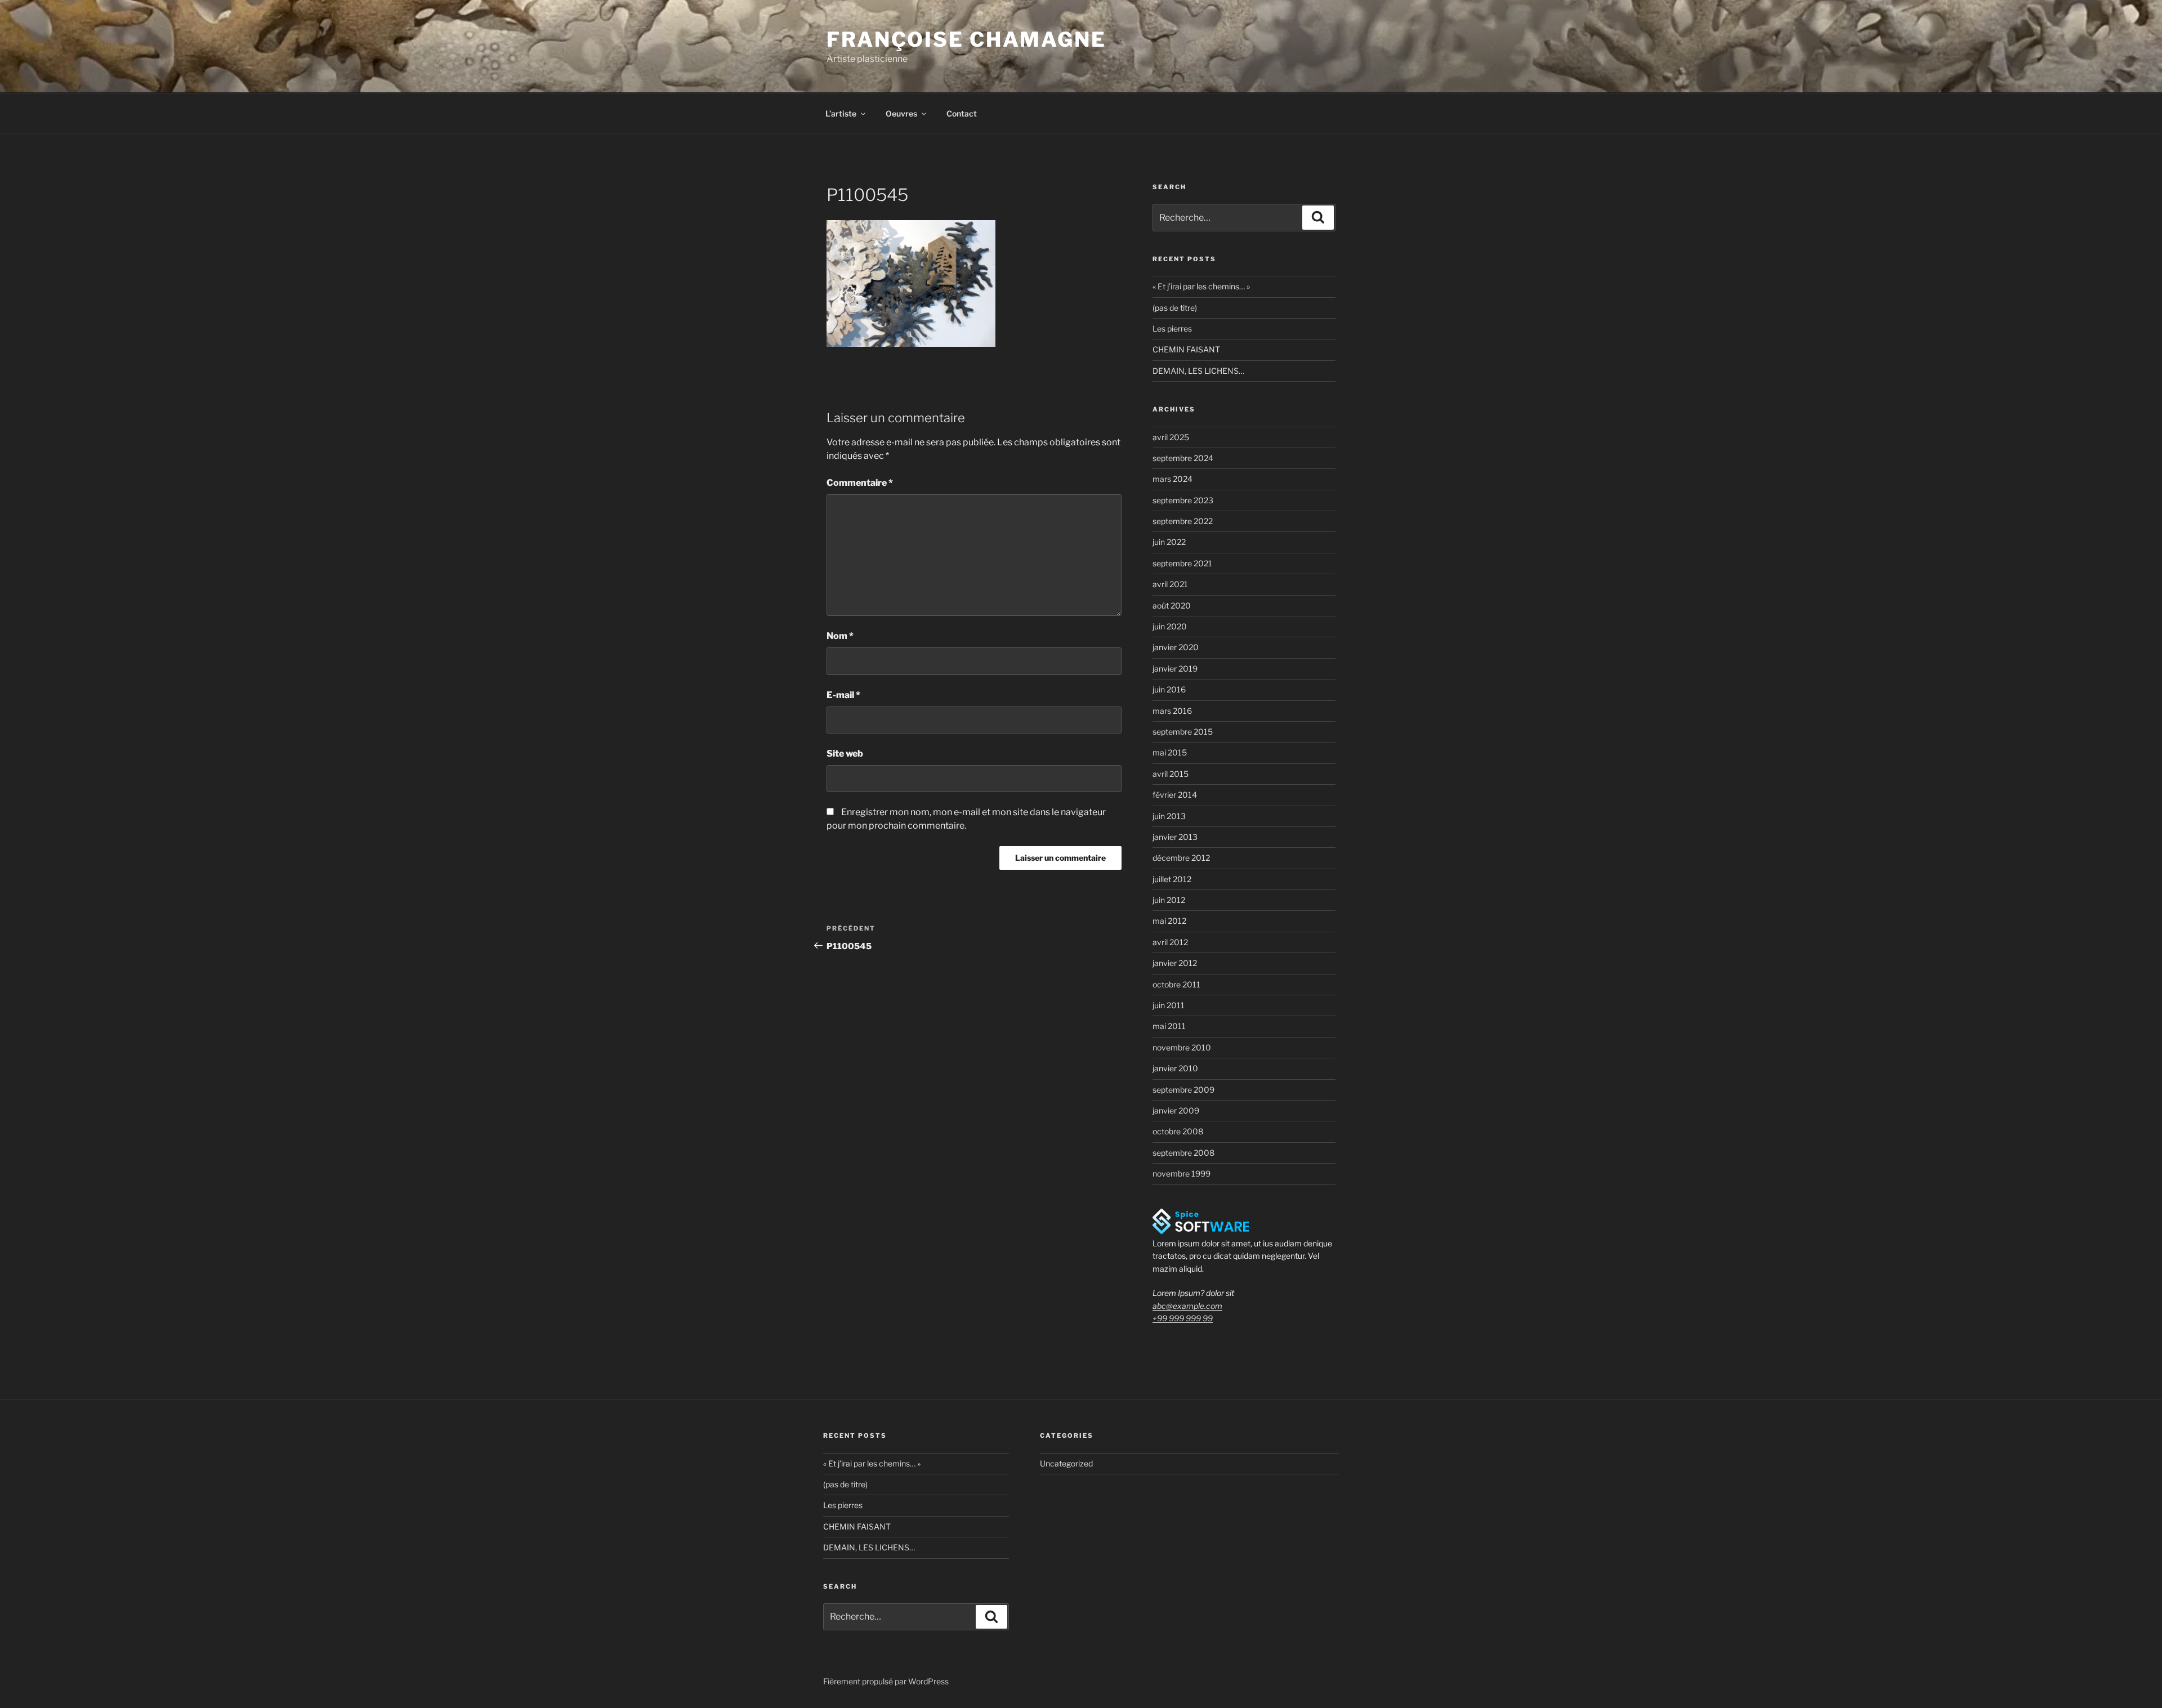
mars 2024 (1172, 479)
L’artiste (841, 113)
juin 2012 (1169, 900)
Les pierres (1172, 328)
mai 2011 (1169, 1026)
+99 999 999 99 (1183, 1318)
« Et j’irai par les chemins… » (1201, 286)
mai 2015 (1170, 752)
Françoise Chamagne (966, 39)
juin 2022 (1169, 542)
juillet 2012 (1172, 879)
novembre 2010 (1182, 1047)
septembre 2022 (1183, 521)
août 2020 (1172, 605)
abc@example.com (1187, 1306)
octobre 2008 (1178, 1131)
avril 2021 (1170, 584)
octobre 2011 (1176, 984)
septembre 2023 (1183, 500)
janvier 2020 (1176, 647)
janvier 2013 (1175, 837)
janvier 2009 (1176, 1110)
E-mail (843, 695)
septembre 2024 (1183, 458)
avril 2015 (1171, 774)
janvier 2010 (1175, 1068)
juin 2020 (1170, 626)
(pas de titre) (1175, 308)
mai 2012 (1169, 921)
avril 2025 (1171, 437)
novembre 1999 (1181, 1173)
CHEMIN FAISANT (1186, 349)
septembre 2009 (1183, 1090)
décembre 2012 (1181, 858)
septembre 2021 (1182, 563)
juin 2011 (1169, 1005)
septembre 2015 (1183, 732)
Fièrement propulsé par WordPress (886, 1681)
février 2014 (1175, 795)
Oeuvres (901, 113)
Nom (840, 636)
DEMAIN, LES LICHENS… (1198, 371)
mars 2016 (1172, 711)
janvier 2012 (1175, 963)
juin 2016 (1169, 689)
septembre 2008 (1183, 1153)
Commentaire (860, 483)
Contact (962, 113)
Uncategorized (1066, 1463)
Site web (845, 754)
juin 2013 (1169, 816)
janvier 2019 (1175, 669)
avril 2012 (1170, 942)
